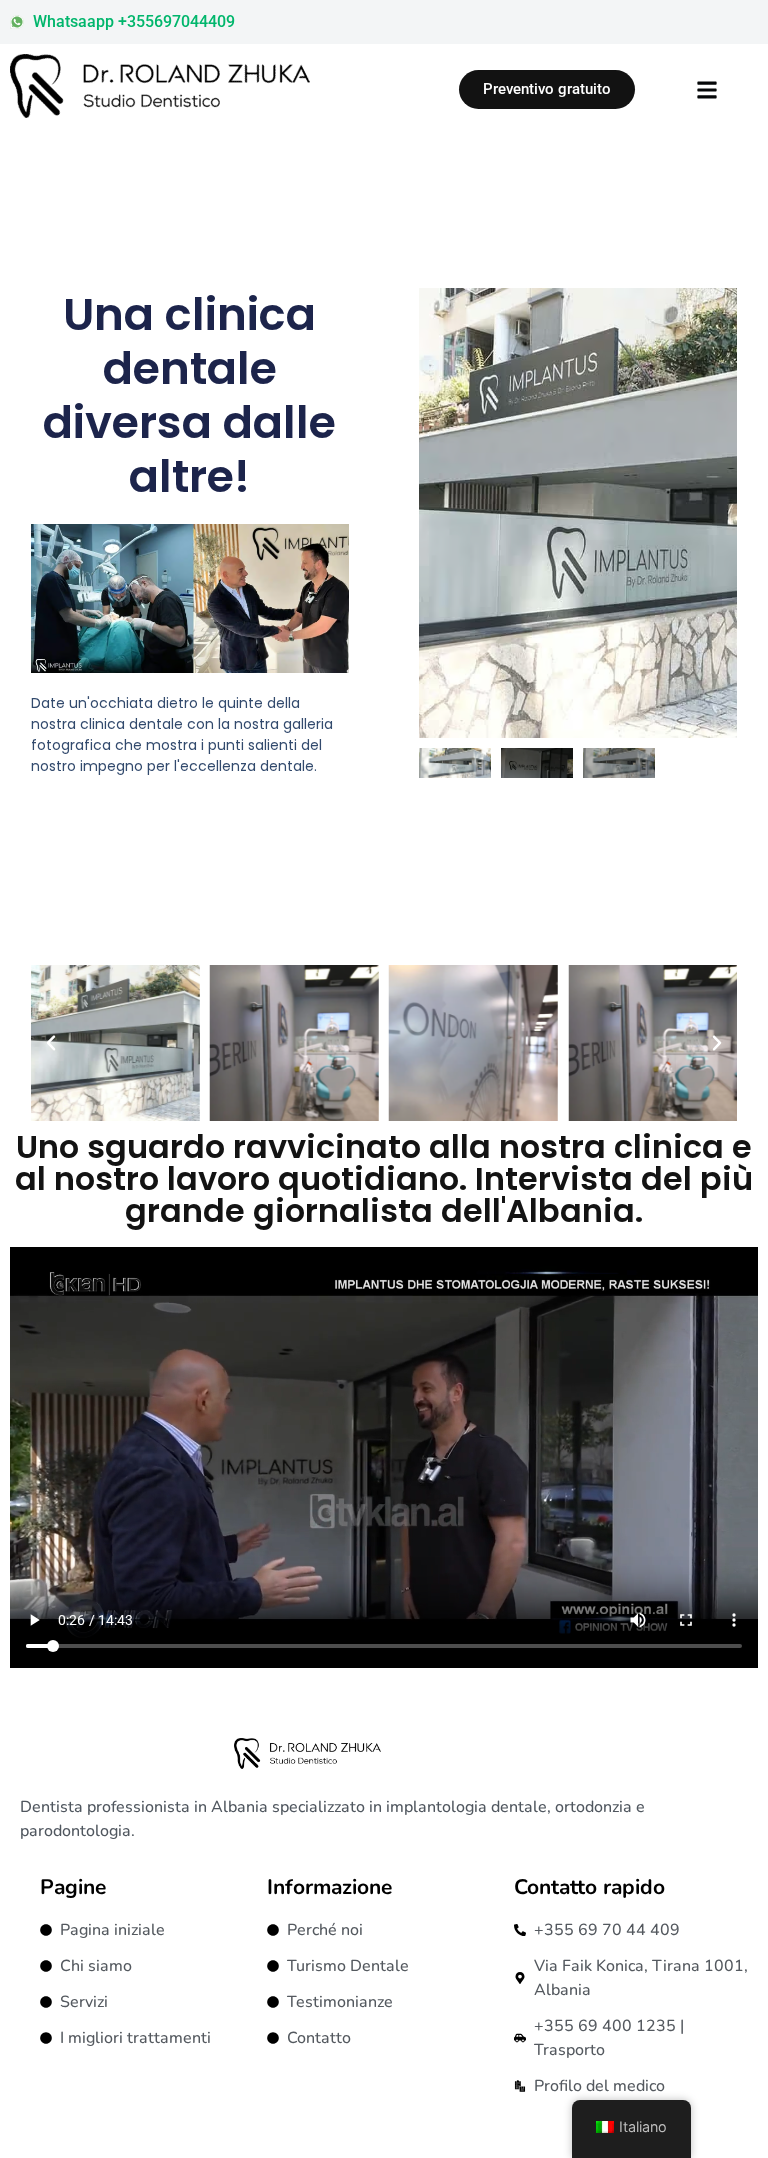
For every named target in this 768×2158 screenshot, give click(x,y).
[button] (51, 1043)
